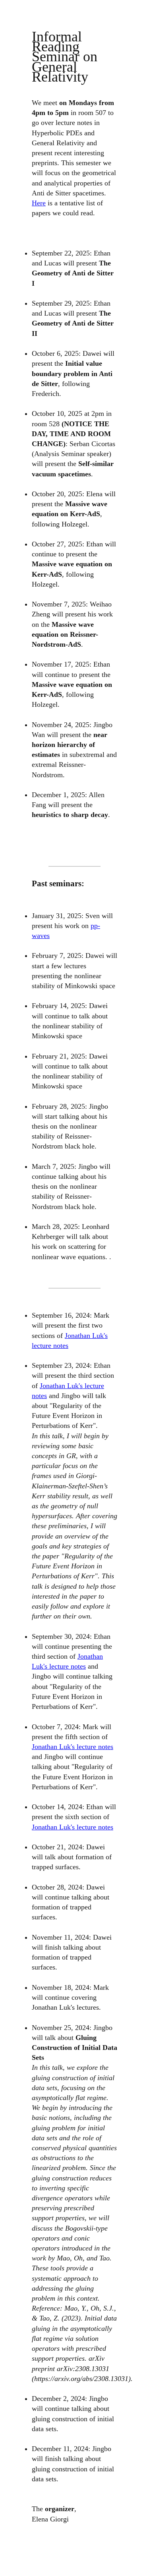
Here (39, 203)
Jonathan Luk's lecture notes (73, 1747)
